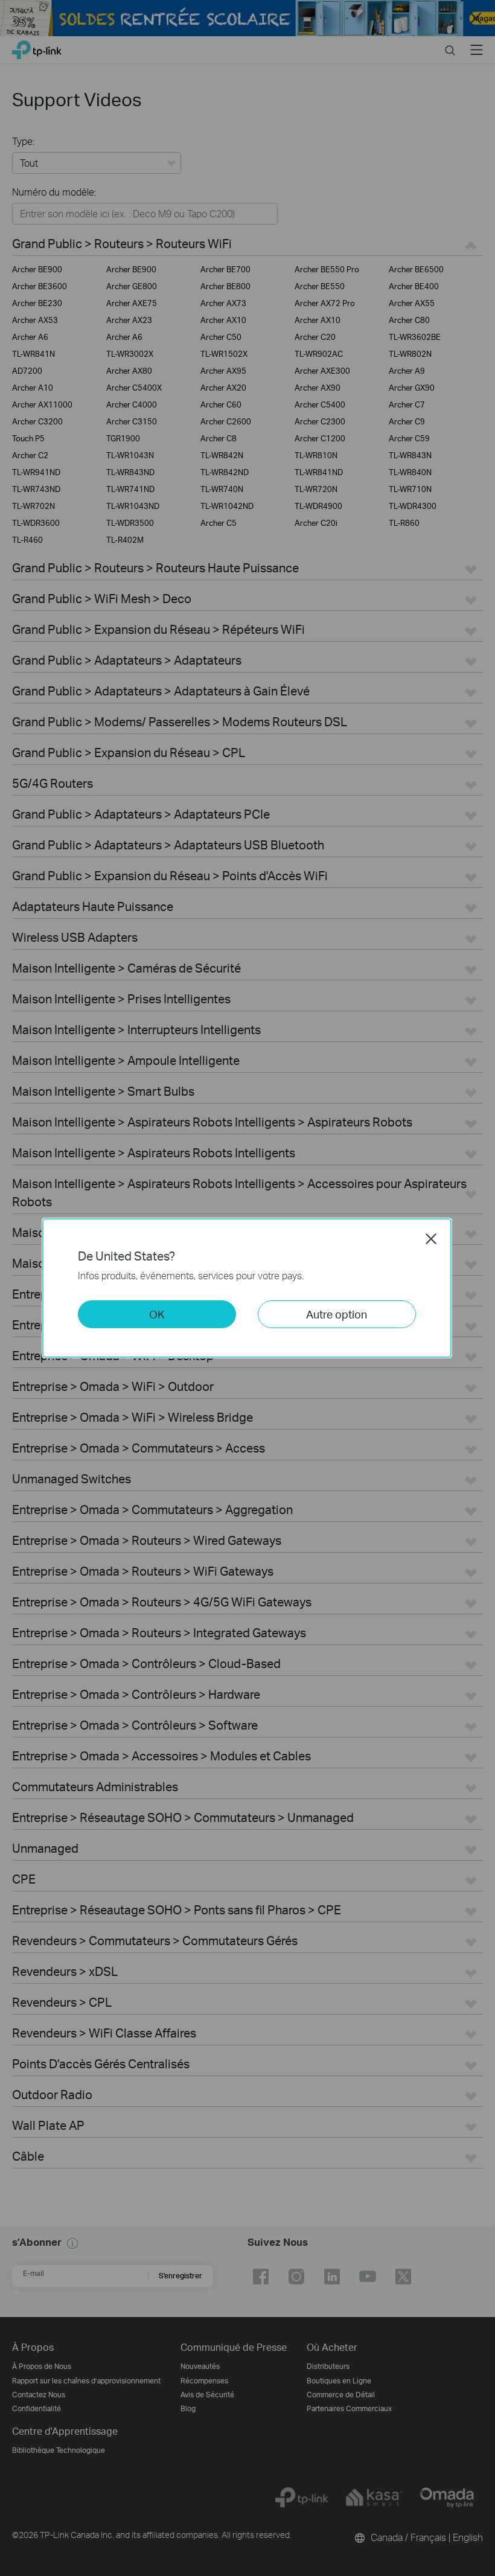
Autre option (337, 1314)
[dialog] (247, 1288)
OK (157, 1314)
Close (431, 1239)
